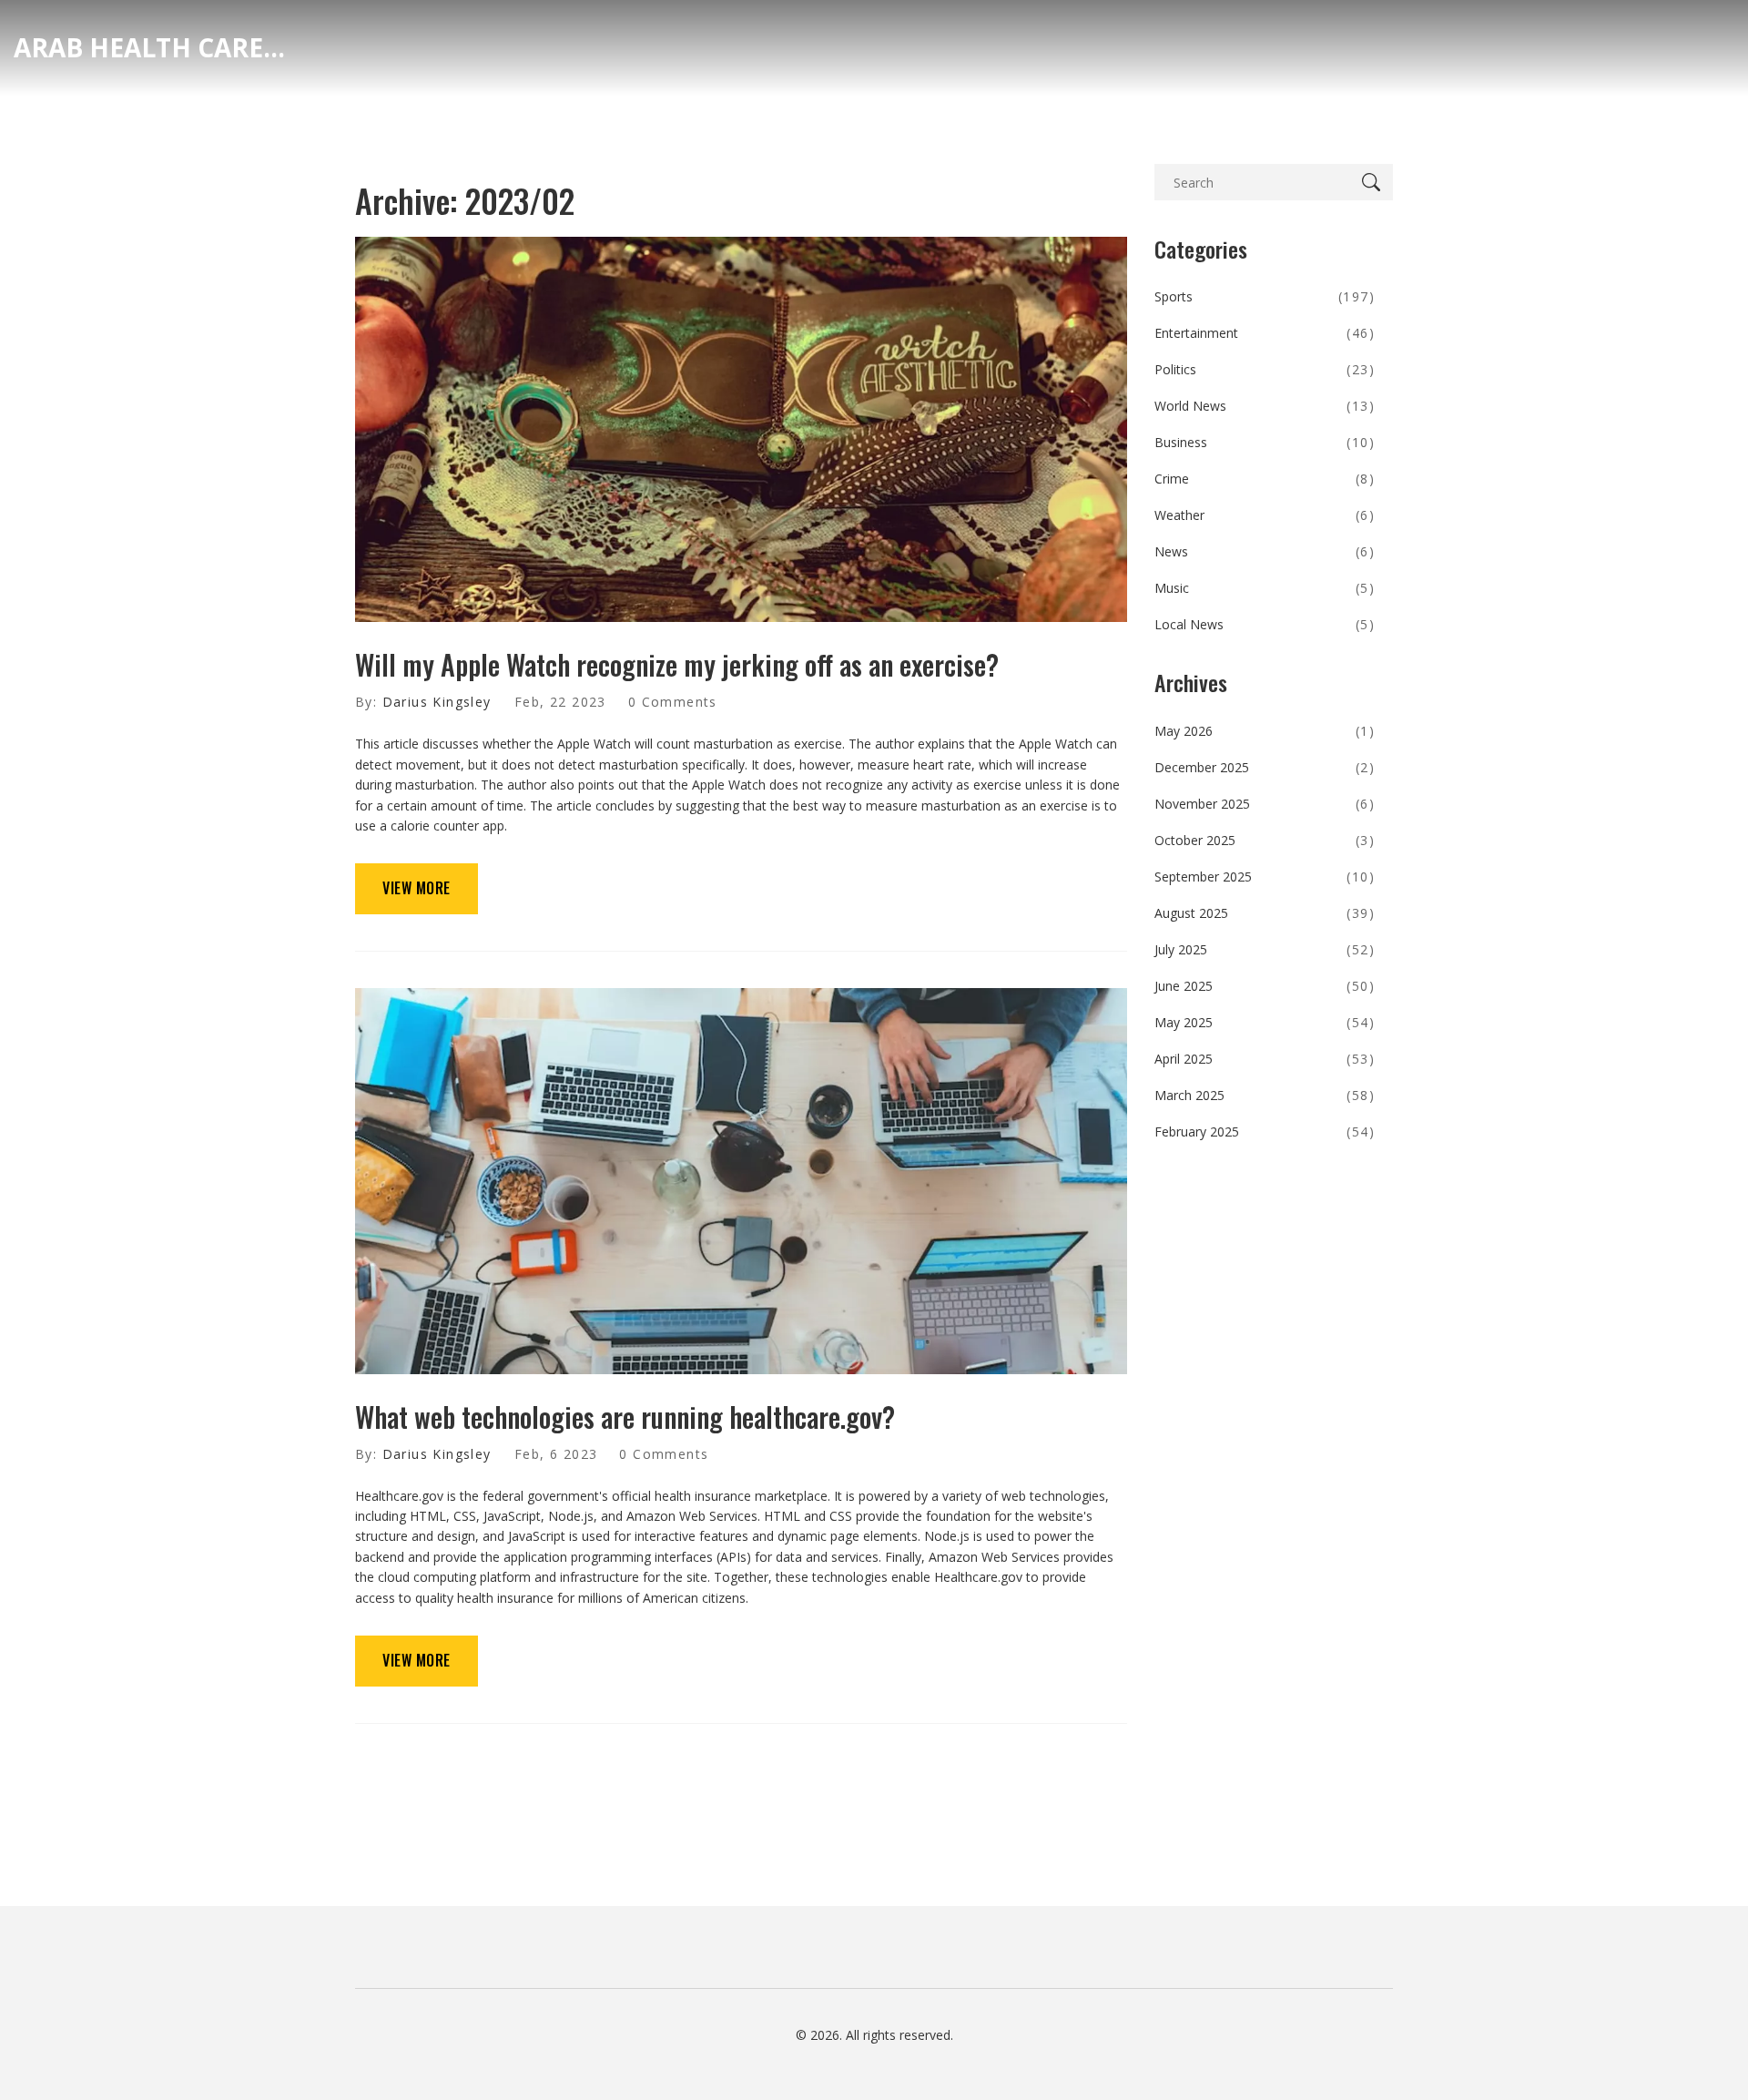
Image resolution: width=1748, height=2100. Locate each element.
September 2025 (1265, 877)
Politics (1265, 369)
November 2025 (1265, 804)
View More (417, 888)
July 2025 (1265, 949)
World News (1265, 406)
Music (1265, 588)
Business (1265, 442)
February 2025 (1265, 1132)
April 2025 (1265, 1059)
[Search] (1375, 182)
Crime (1265, 479)
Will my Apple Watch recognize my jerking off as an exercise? (677, 664)
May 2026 (1265, 731)
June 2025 (1265, 986)
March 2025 (1265, 1095)
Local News (1265, 624)
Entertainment (1265, 333)
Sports (1265, 296)
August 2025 (1265, 913)
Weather (1265, 515)
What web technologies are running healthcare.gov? (625, 1417)
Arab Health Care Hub (150, 47)
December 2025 (1265, 767)
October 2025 (1265, 840)
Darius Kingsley (437, 702)
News (1265, 551)
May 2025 (1265, 1022)
